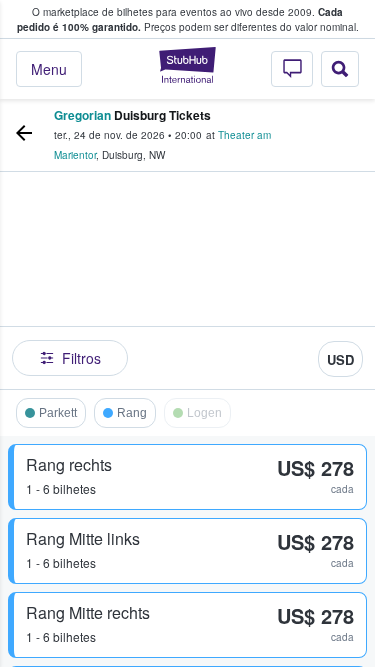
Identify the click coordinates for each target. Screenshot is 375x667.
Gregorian (82, 115)
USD (340, 359)
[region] (187, 285)
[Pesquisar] (340, 69)
